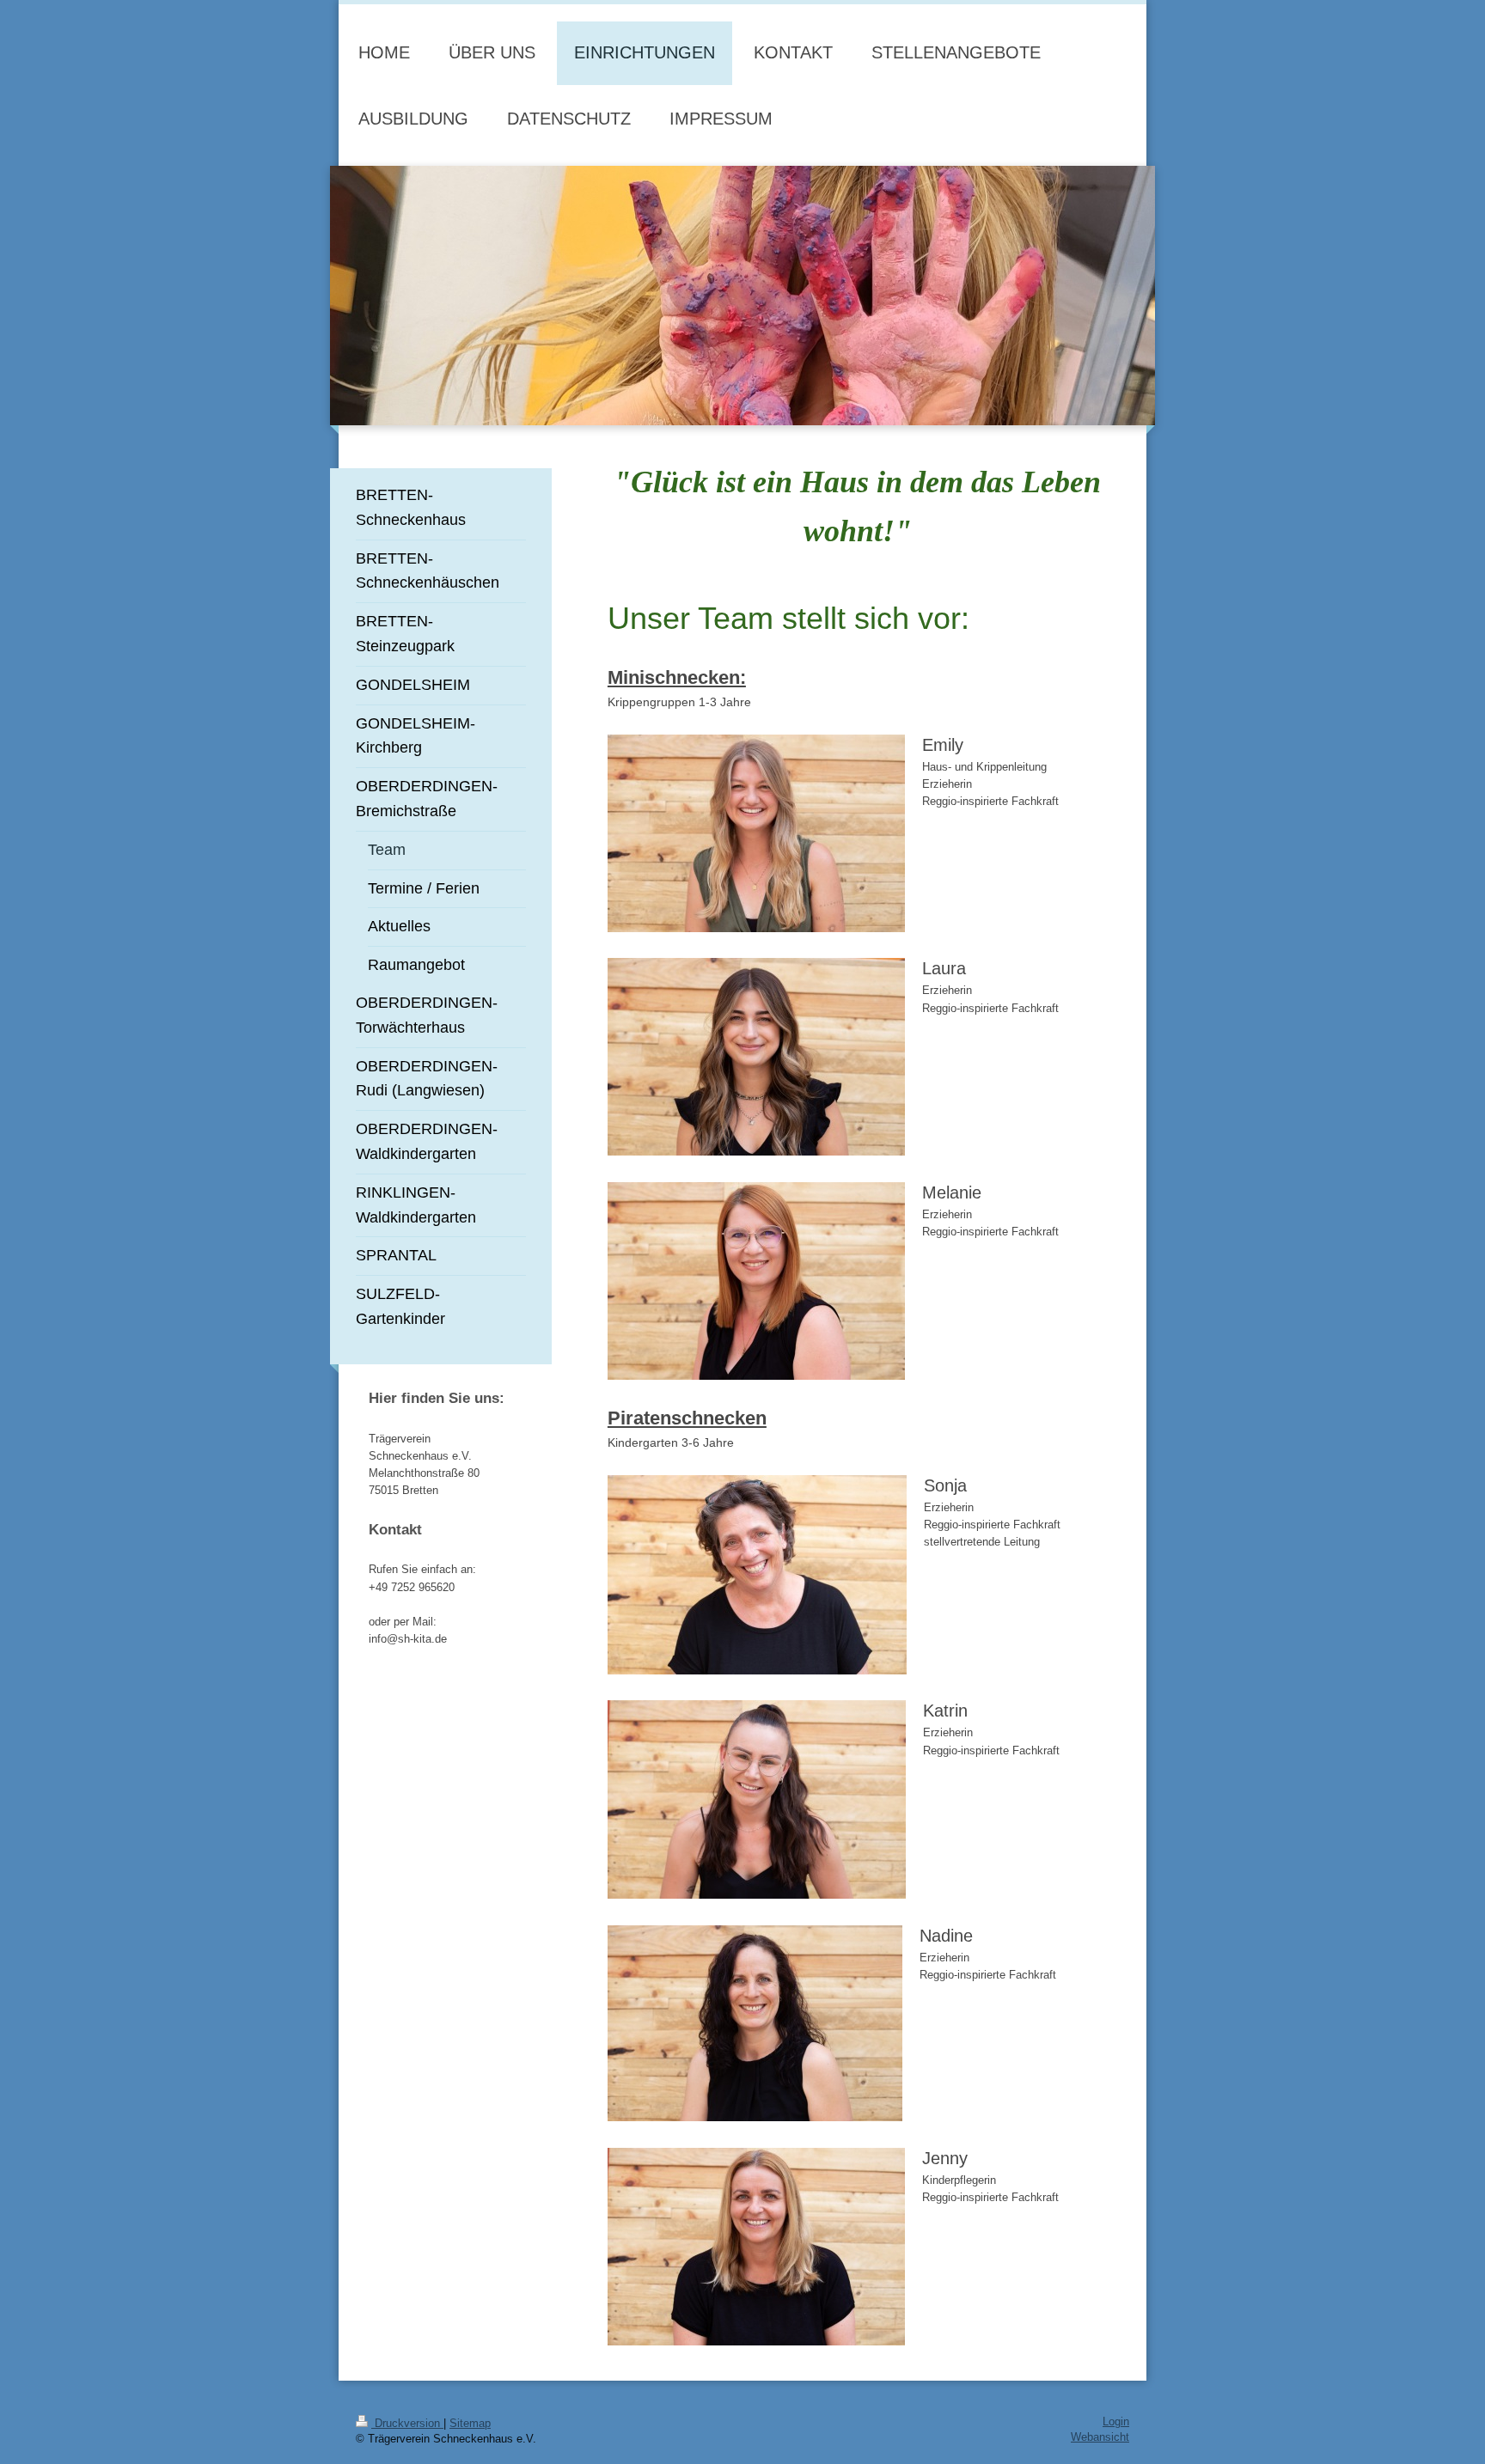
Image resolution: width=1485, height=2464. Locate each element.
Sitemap (470, 2424)
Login (1116, 2422)
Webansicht (1100, 2437)
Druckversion (407, 2424)
